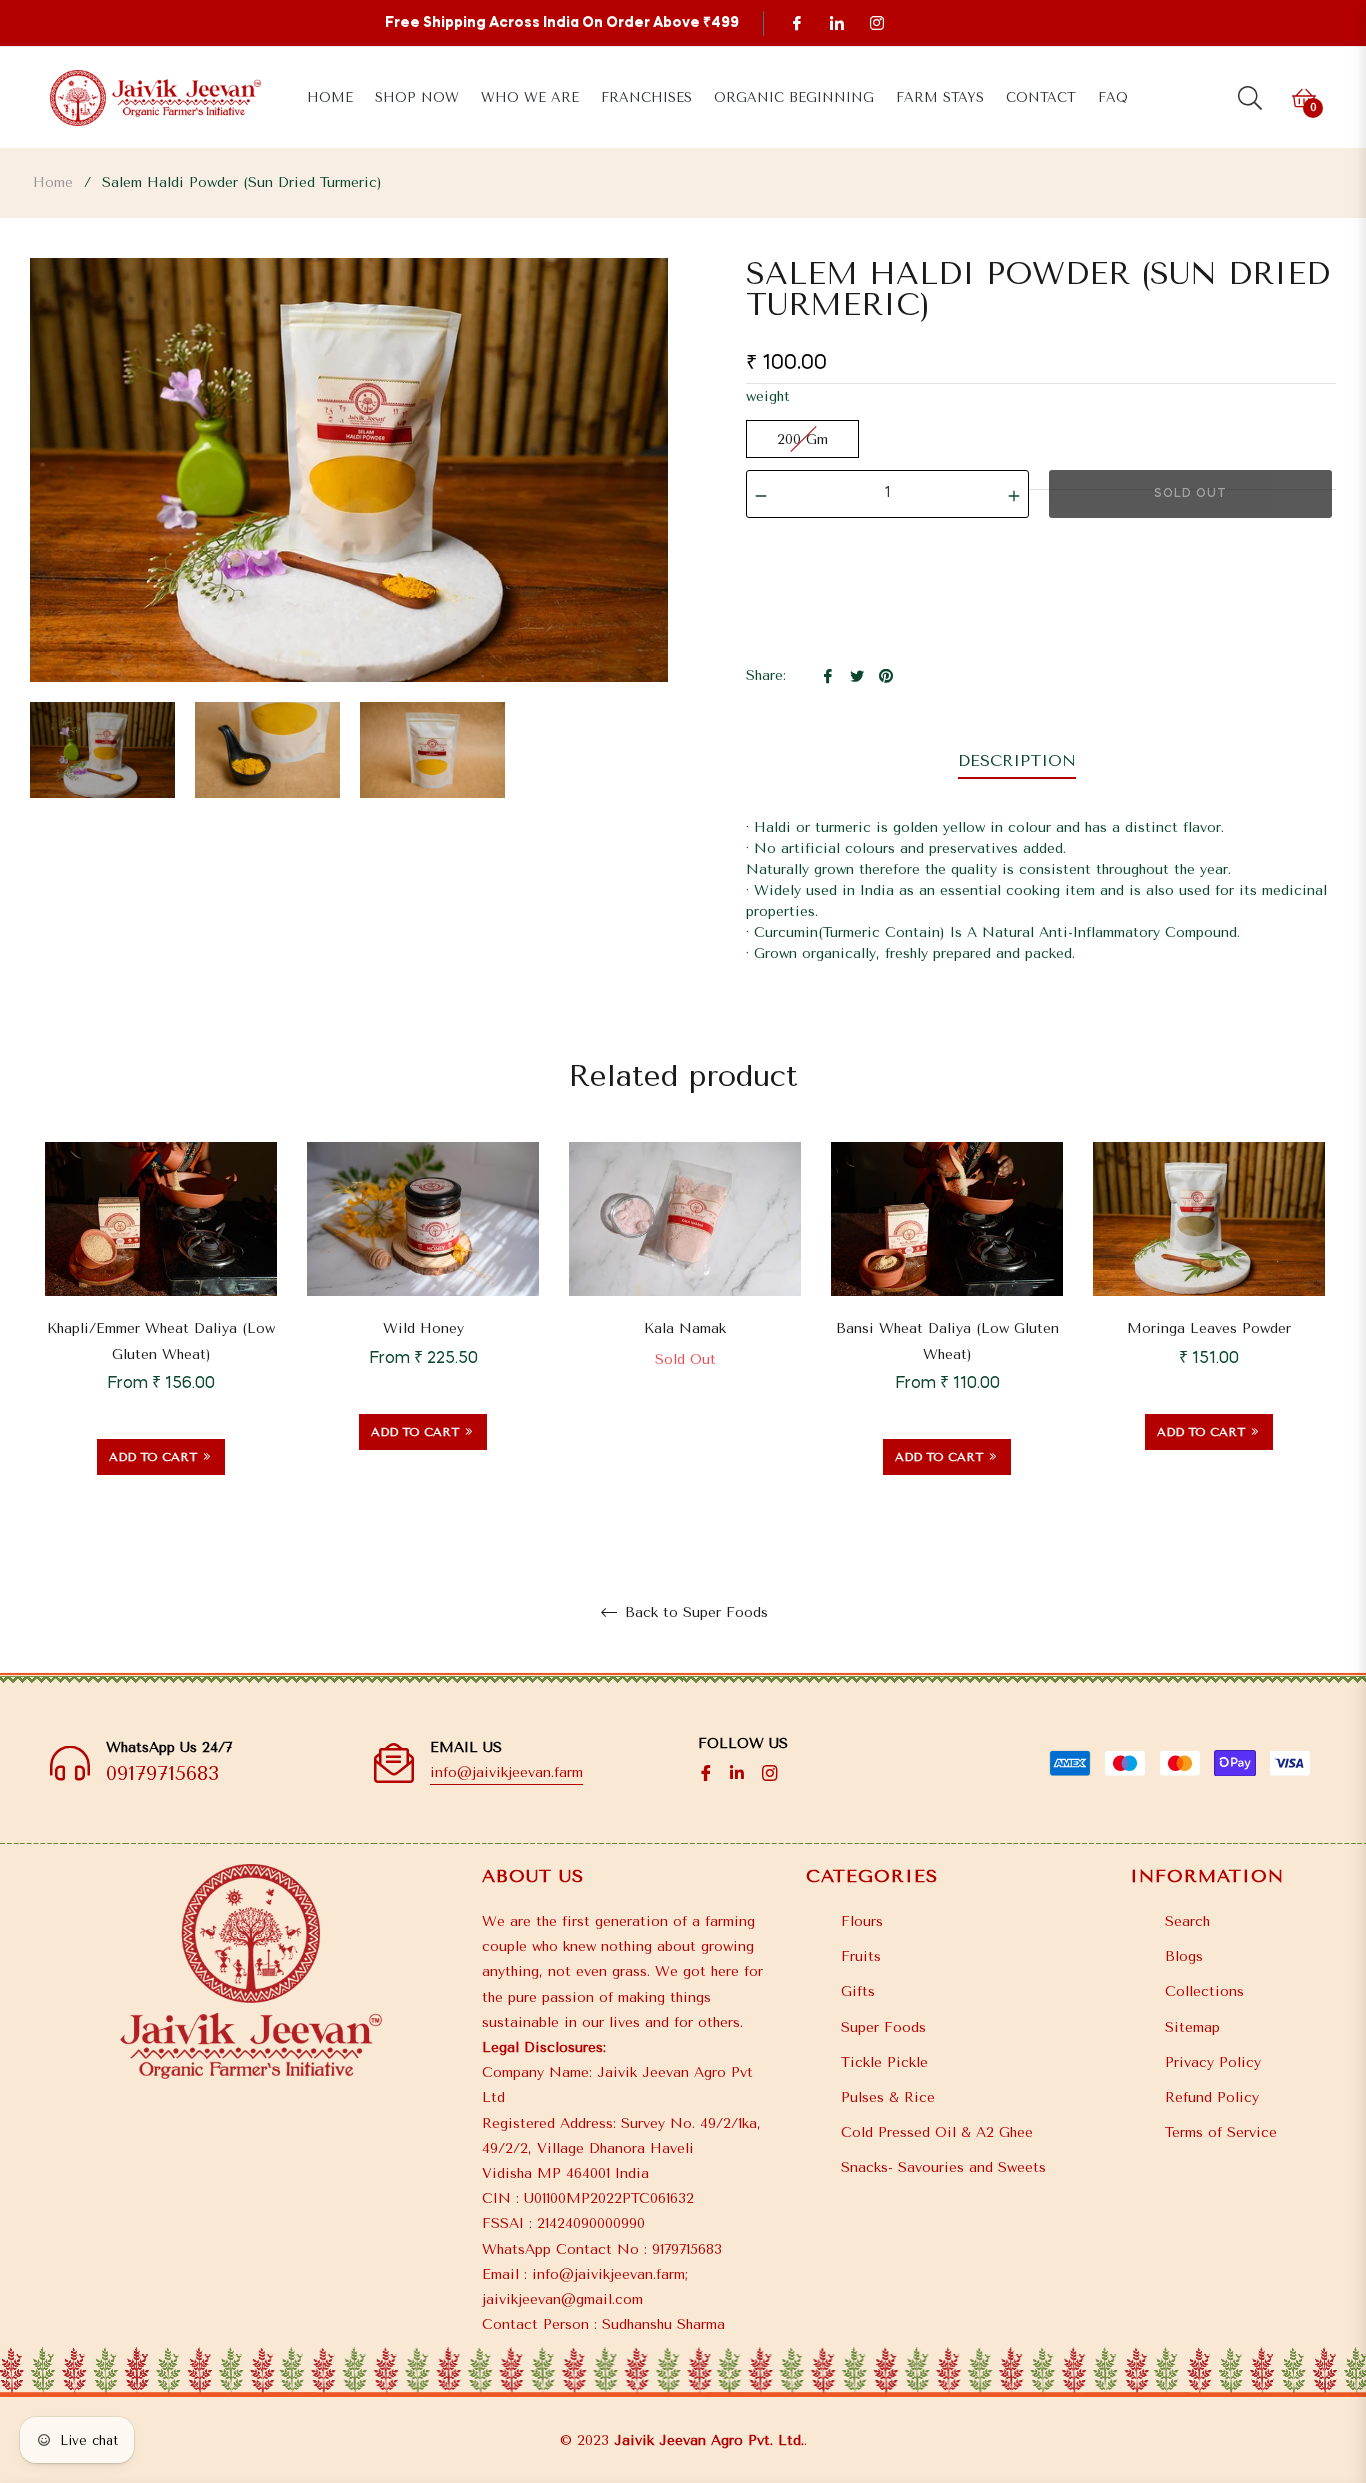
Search (1187, 1921)
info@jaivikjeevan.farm (506, 1772)
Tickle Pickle (884, 2062)
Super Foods (883, 2027)
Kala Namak (685, 1328)
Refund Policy (1212, 2097)
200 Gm (802, 439)
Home (53, 182)
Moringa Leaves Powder (1209, 1328)
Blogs (1184, 1956)
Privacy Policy (1213, 2062)
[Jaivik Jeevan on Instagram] (876, 22)
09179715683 (162, 1773)
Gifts (858, 1991)
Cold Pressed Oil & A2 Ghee (937, 2132)
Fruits (861, 1956)
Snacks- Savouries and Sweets (943, 2167)
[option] (161, 1333)
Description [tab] (1017, 760)
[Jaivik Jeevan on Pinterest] (836, 22)
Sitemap (1192, 2027)
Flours (862, 1921)
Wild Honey (423, 1328)
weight (768, 396)
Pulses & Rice (888, 2097)
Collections (1204, 1991)
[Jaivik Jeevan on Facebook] (796, 22)
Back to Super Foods (694, 1613)
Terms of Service (1221, 2132)
